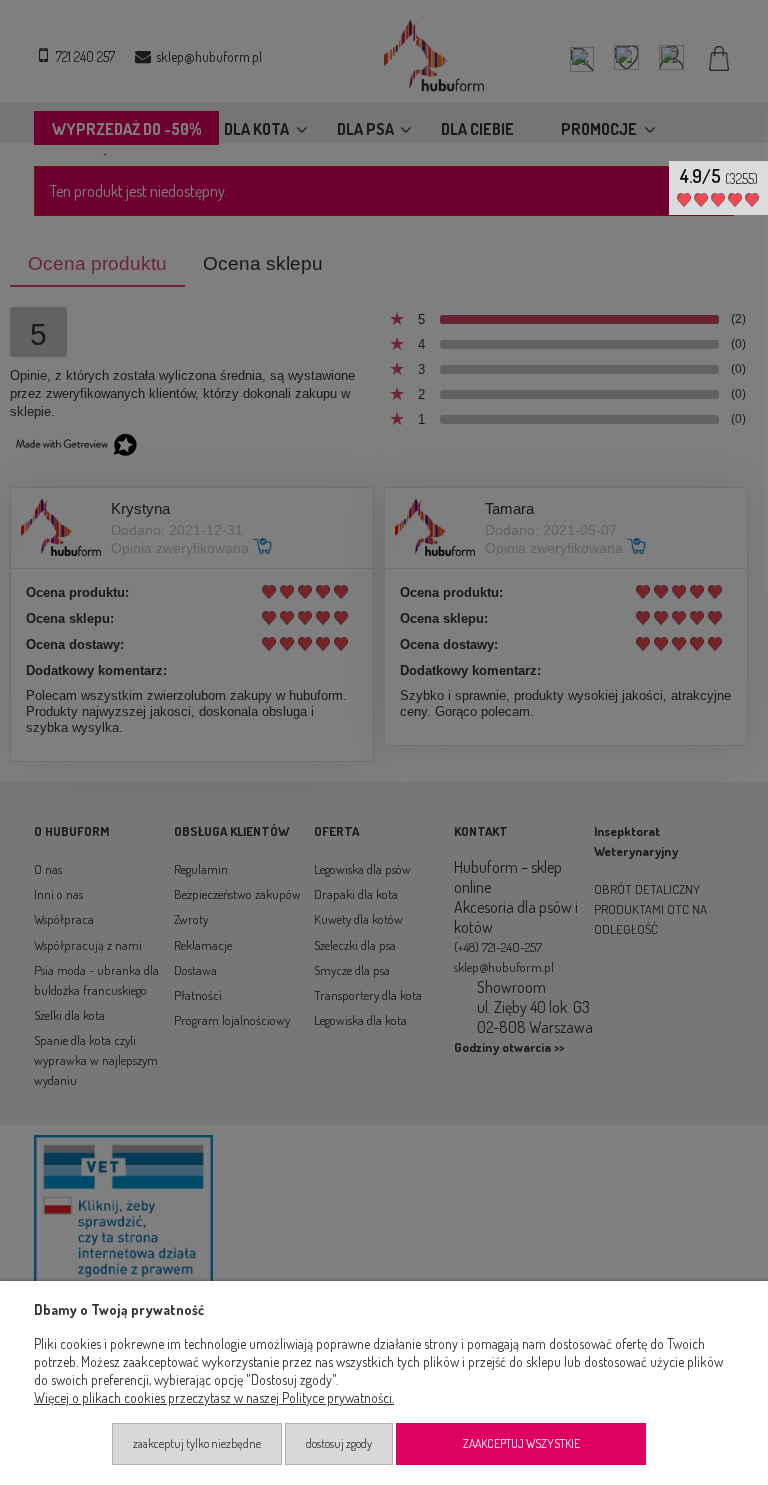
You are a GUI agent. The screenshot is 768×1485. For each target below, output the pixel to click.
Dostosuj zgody (339, 1443)
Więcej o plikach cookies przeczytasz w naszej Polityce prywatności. (214, 1397)
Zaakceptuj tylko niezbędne (197, 1443)
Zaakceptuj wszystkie (521, 1443)
